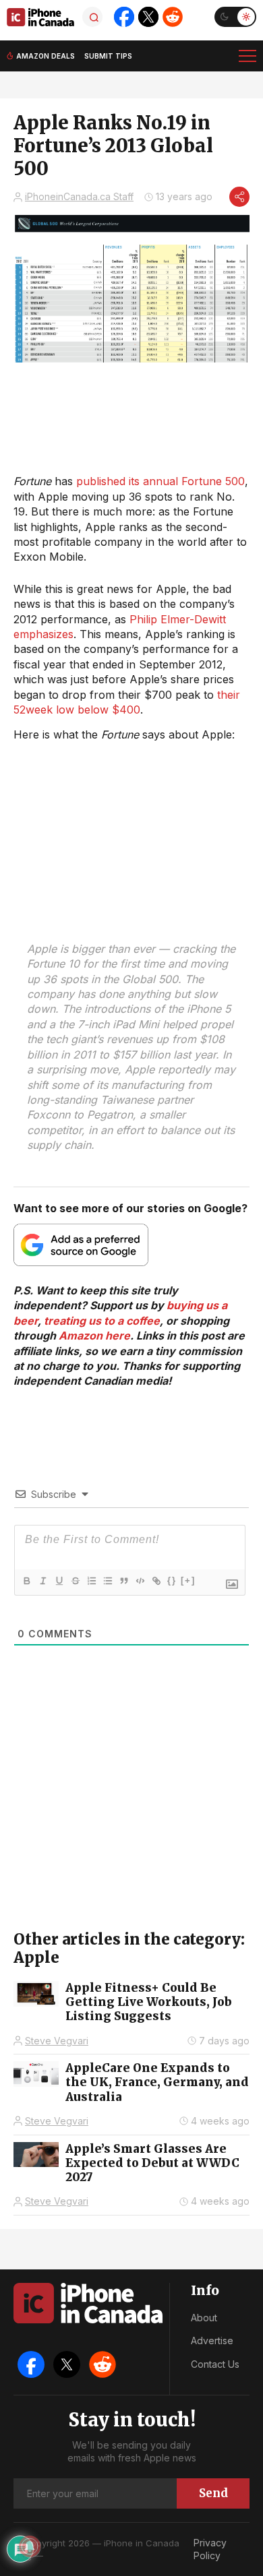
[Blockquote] (123, 1581)
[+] (188, 1580)
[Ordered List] (91, 1581)
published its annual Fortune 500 (160, 481)
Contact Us (215, 2364)
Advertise (212, 2341)
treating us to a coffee (102, 1321)
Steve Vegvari (57, 2041)
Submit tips (108, 56)
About (204, 2318)
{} (172, 1580)
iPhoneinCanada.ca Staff (79, 196)
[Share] (239, 197)
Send (213, 2493)
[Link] (156, 1581)
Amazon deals (46, 56)
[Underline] (59, 1581)
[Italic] (42, 1581)
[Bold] (26, 1581)
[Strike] (75, 1581)
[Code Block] (140, 1581)
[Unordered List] (107, 1581)
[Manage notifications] (30, 2546)
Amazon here (94, 1336)
